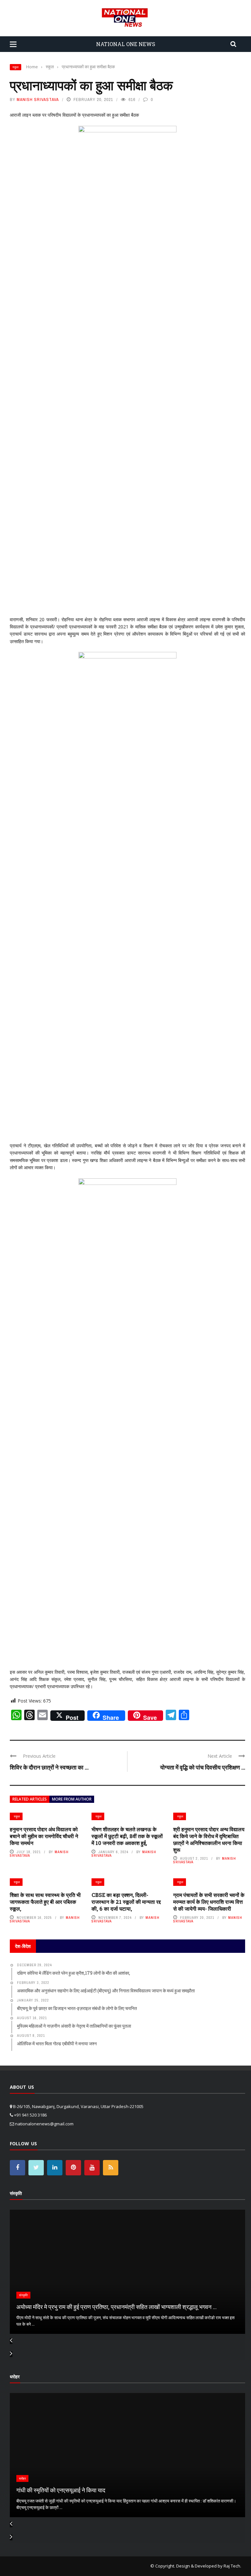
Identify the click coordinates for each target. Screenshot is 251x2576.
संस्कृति (23, 2295)
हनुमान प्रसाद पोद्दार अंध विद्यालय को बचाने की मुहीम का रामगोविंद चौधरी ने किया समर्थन (44, 1836)
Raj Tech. (232, 2566)
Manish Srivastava (38, 100)
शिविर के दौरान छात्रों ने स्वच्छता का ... (49, 1767)
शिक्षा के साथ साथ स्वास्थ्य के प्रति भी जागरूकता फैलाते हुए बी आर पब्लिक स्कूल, (45, 1902)
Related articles (30, 1799)
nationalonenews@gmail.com (44, 2124)
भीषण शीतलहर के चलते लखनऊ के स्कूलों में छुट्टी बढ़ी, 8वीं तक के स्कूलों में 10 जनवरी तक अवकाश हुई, (127, 1836)
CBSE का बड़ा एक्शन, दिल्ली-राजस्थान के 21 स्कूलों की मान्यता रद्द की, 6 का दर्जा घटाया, (126, 1902)
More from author (72, 1799)
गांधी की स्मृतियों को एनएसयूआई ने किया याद (61, 2490)
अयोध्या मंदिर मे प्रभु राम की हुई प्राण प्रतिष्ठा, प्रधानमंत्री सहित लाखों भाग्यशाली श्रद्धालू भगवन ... (117, 2307)
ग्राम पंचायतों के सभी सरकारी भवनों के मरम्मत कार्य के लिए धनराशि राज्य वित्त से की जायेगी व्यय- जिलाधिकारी (209, 1902)
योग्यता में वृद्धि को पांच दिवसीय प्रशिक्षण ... (203, 1767)
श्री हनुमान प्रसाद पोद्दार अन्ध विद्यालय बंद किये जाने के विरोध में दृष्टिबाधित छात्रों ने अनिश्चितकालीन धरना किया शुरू (209, 1839)
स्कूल (16, 67)
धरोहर (22, 2478)
